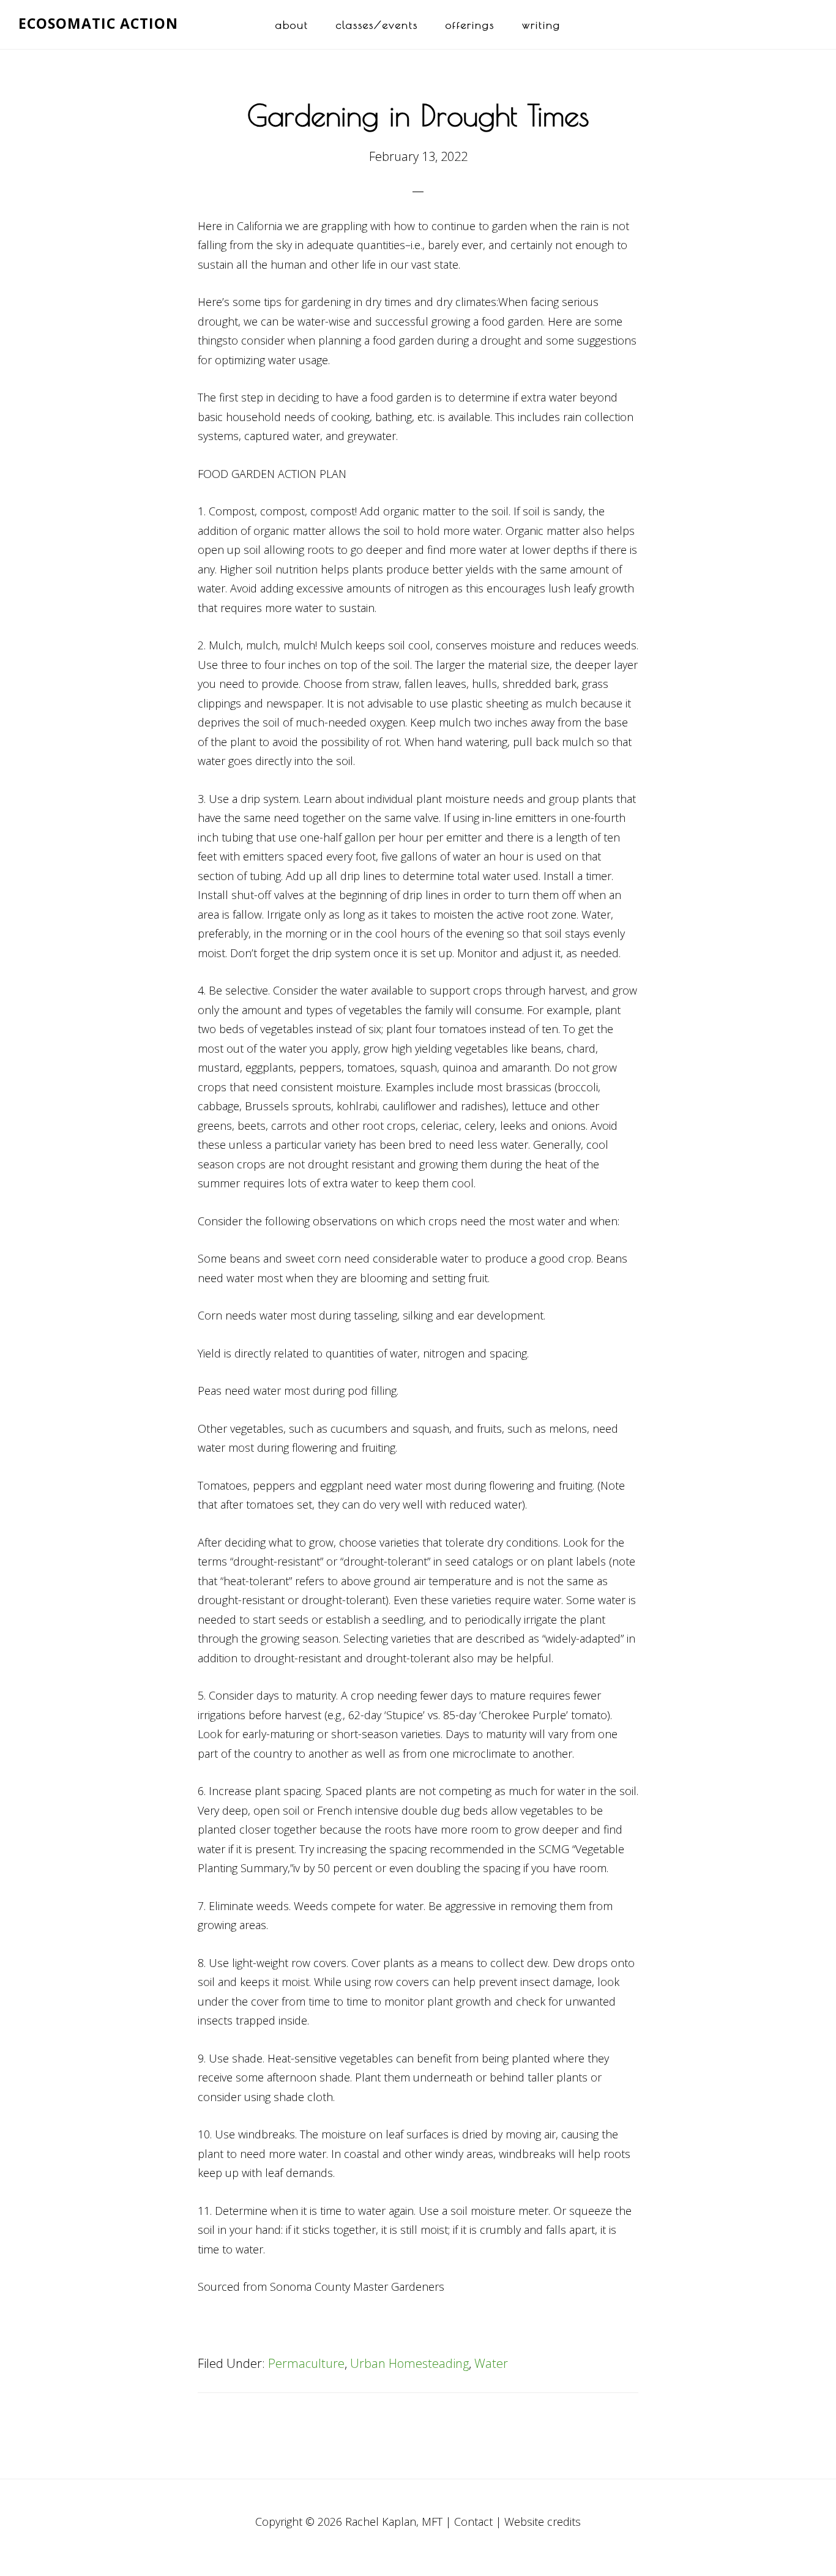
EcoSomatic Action (98, 23)
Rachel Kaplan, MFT (394, 2522)
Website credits (543, 2522)
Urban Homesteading (409, 2363)
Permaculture (306, 2363)
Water (491, 2363)
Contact (473, 2522)
